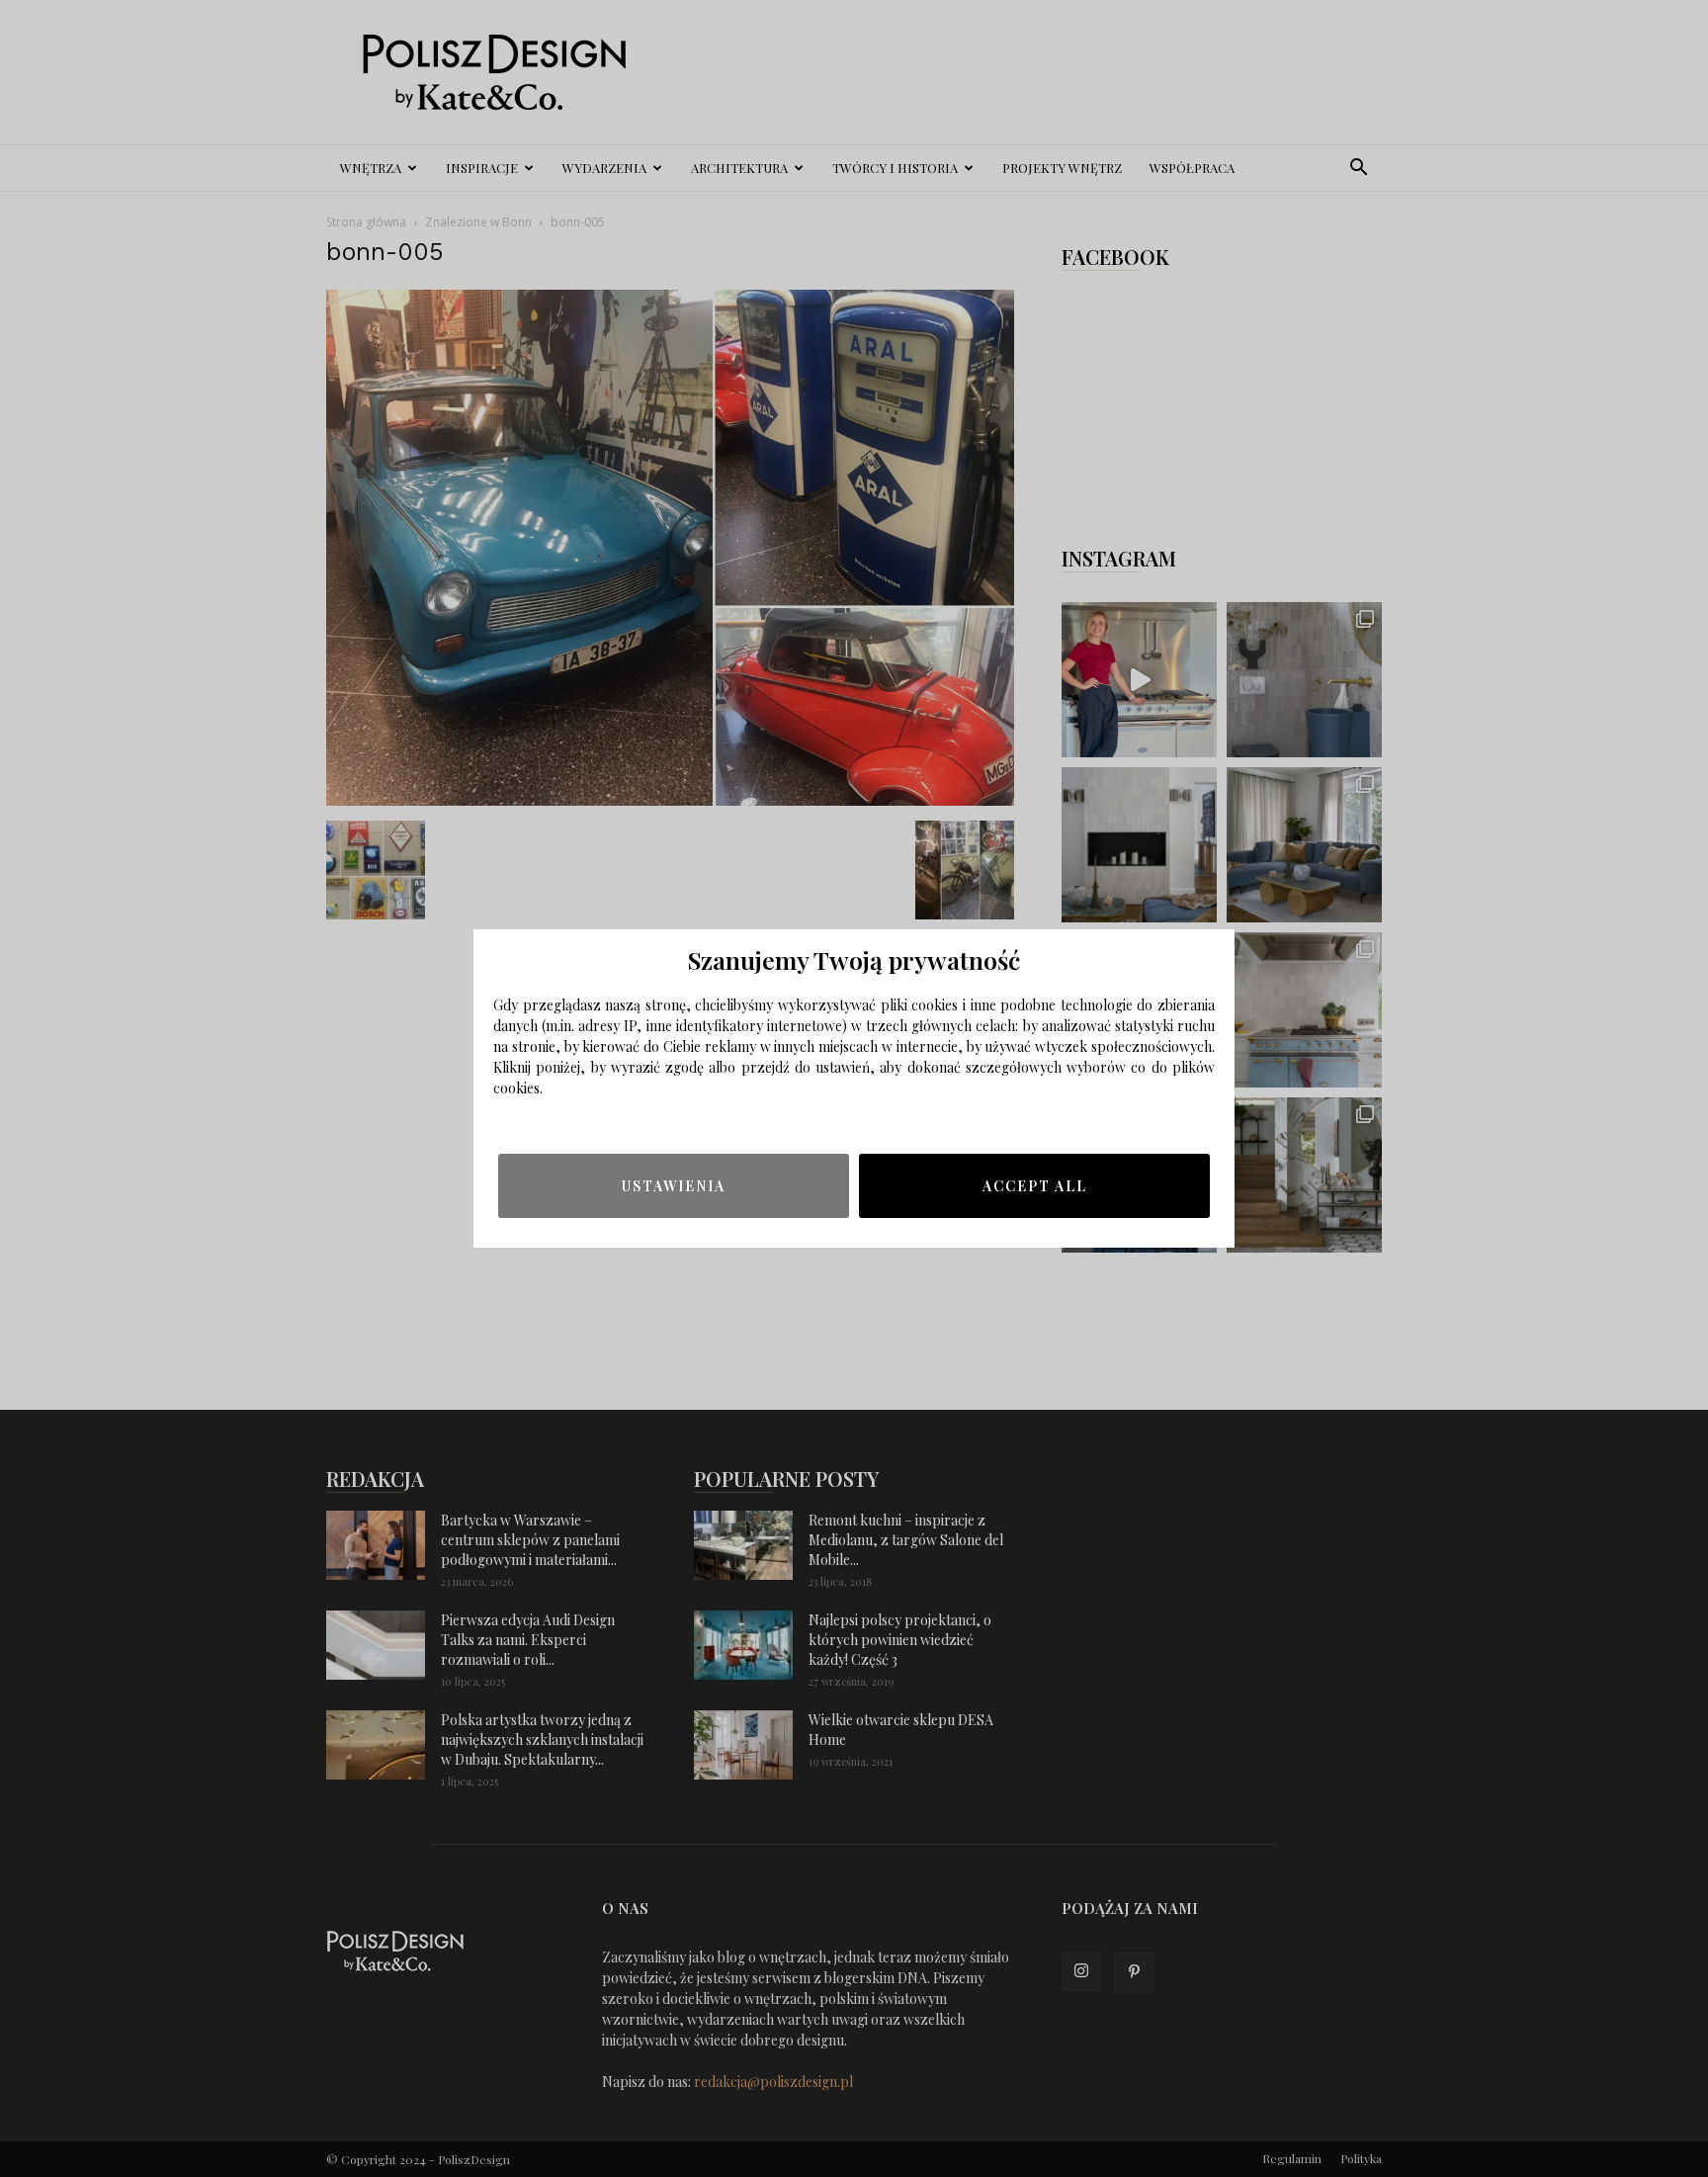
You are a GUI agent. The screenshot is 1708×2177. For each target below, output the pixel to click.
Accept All (1035, 1186)
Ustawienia (674, 1186)
